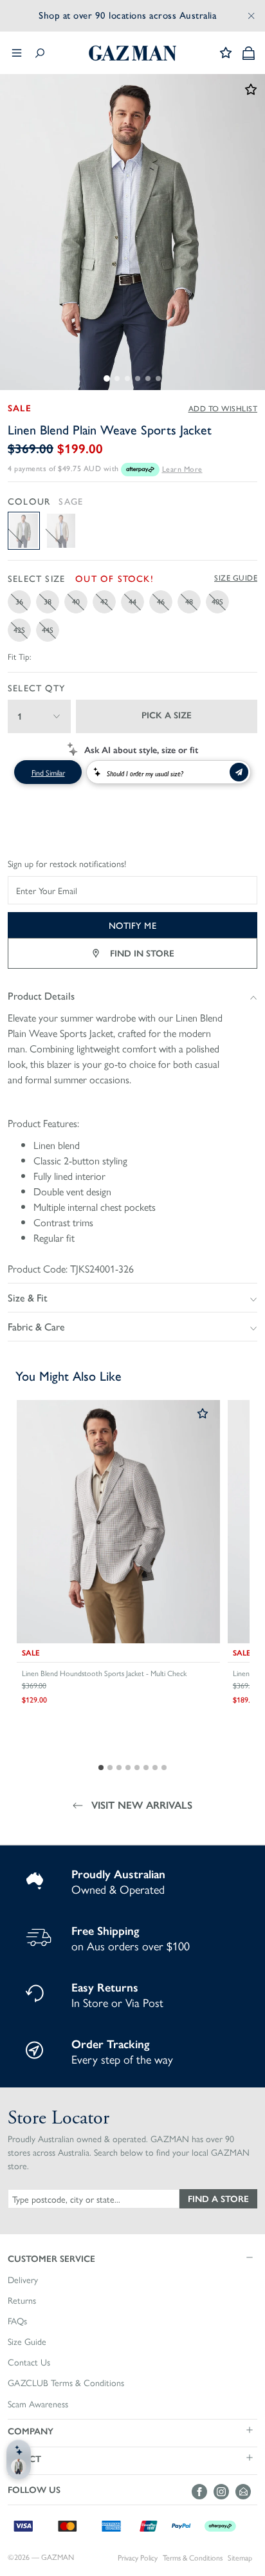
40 (76, 601)
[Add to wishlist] (203, 1414)
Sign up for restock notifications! (67, 864)
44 (132, 601)
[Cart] (249, 53)
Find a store (218, 2198)
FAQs (17, 2321)
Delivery (23, 2280)
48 (189, 601)
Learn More (182, 469)
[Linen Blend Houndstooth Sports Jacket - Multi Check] (118, 1522)
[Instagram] (224, 2492)
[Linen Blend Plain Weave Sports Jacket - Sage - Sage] (24, 531)
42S (19, 630)
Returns (22, 2301)
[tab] (107, 378)
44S (48, 630)
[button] (132, 2258)
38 (48, 601)
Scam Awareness (38, 2404)
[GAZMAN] (132, 53)
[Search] (40, 53)
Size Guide (236, 578)
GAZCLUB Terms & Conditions (66, 2383)
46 (161, 601)
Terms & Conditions (193, 2558)
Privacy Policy (138, 2558)
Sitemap (240, 2558)
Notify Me (133, 925)
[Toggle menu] (17, 53)
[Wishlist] (226, 53)
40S (217, 601)
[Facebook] (203, 2492)
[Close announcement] (251, 15)
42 (104, 601)
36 (19, 601)
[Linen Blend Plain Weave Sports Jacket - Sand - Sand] (61, 531)
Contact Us (29, 2362)
